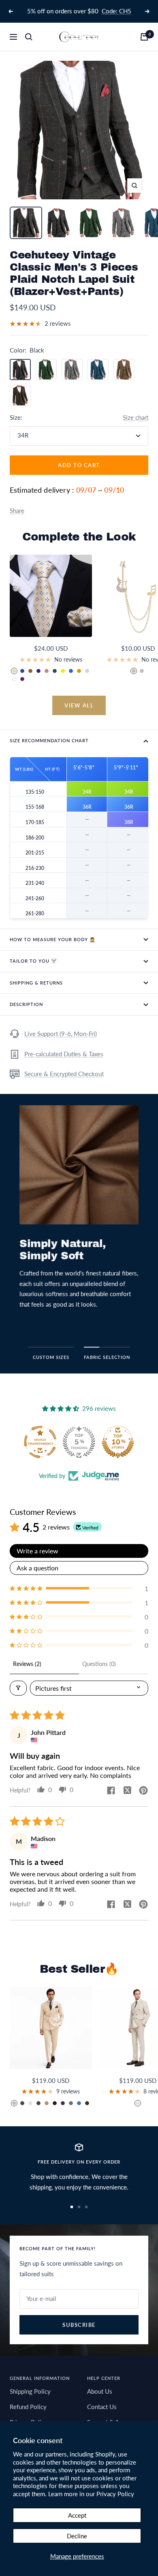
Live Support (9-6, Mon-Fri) (61, 1034)
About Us (100, 2391)
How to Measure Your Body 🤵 (53, 939)
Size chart (136, 417)
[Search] (29, 37)
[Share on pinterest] (143, 1791)
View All (79, 705)
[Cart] (144, 37)
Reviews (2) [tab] (27, 1664)
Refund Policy (28, 2407)
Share (17, 511)
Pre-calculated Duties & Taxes (64, 1054)
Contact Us (102, 2407)
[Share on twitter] (127, 1791)
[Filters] (18, 1688)
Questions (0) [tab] (99, 1664)
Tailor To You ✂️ (33, 961)
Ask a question (37, 1568)
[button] (79, 1588)
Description (26, 1004)
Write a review (37, 1551)
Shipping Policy (30, 2391)
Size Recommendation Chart (49, 740)
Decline (77, 2536)
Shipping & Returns (36, 983)
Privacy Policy (115, 2494)
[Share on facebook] (111, 1791)
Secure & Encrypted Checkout (64, 1074)
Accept (77, 2515)
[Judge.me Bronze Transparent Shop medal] (118, 1442)
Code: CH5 (116, 11)
